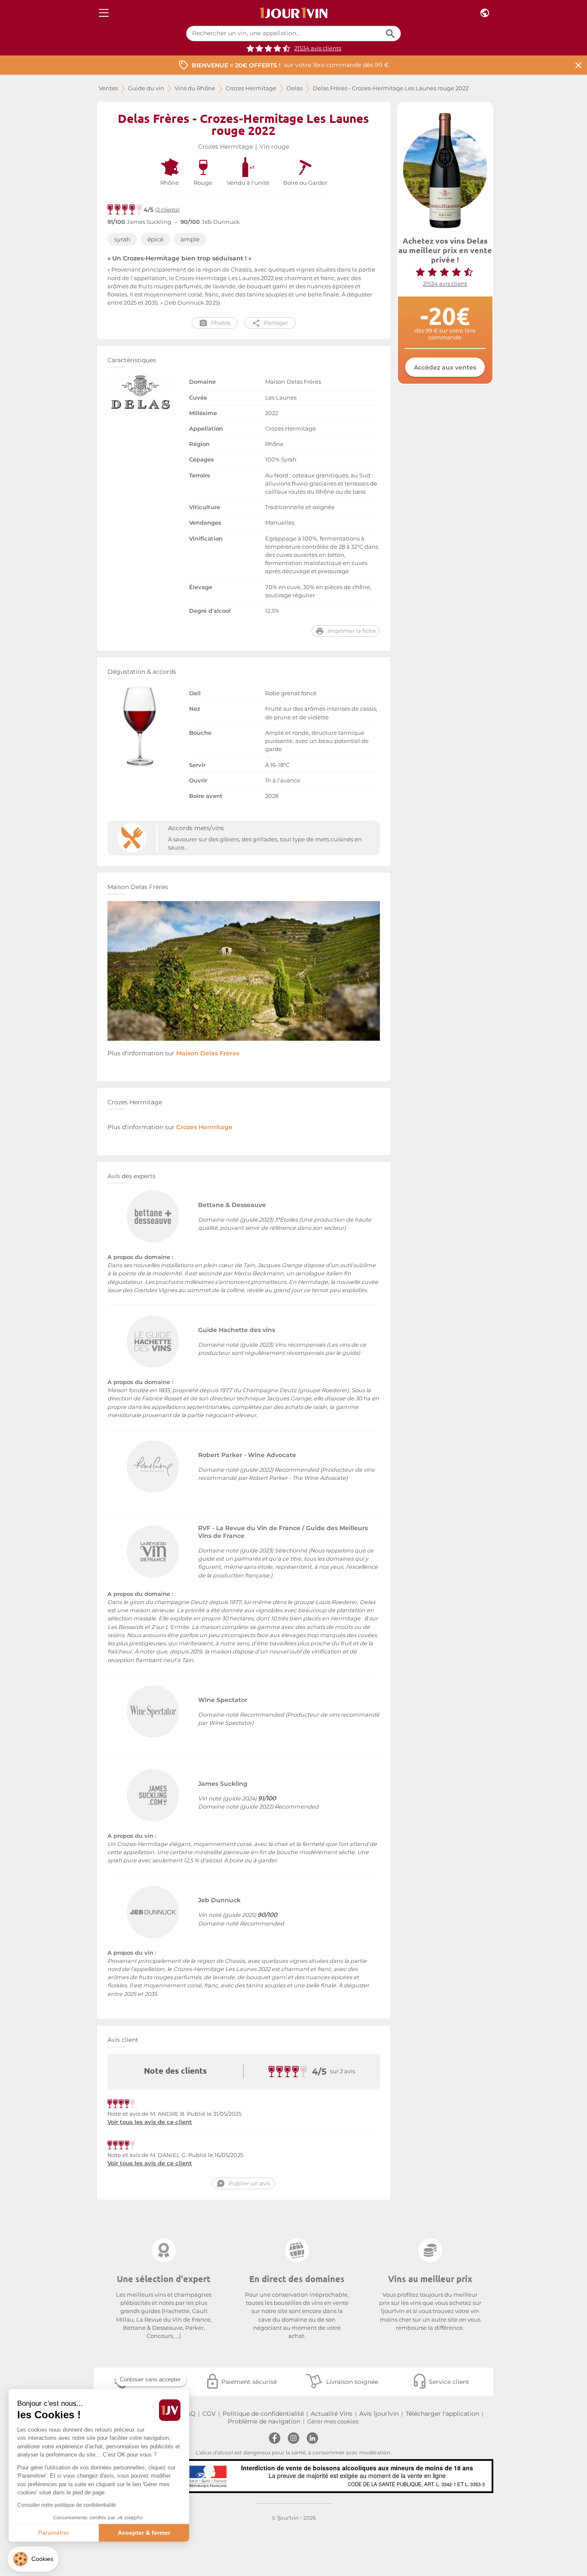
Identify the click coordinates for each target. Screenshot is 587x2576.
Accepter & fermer (144, 2533)
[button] (33, 2559)
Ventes (108, 88)
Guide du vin (146, 88)
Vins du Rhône (195, 88)
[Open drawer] (104, 13)
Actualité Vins (332, 2414)
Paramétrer (54, 2533)
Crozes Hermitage (251, 88)
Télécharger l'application (442, 2414)
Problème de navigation (264, 2421)
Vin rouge (274, 147)
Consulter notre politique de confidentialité (67, 2505)
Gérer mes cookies (333, 2422)
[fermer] (578, 65)
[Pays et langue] (485, 13)
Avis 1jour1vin (379, 2414)
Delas (295, 88)
